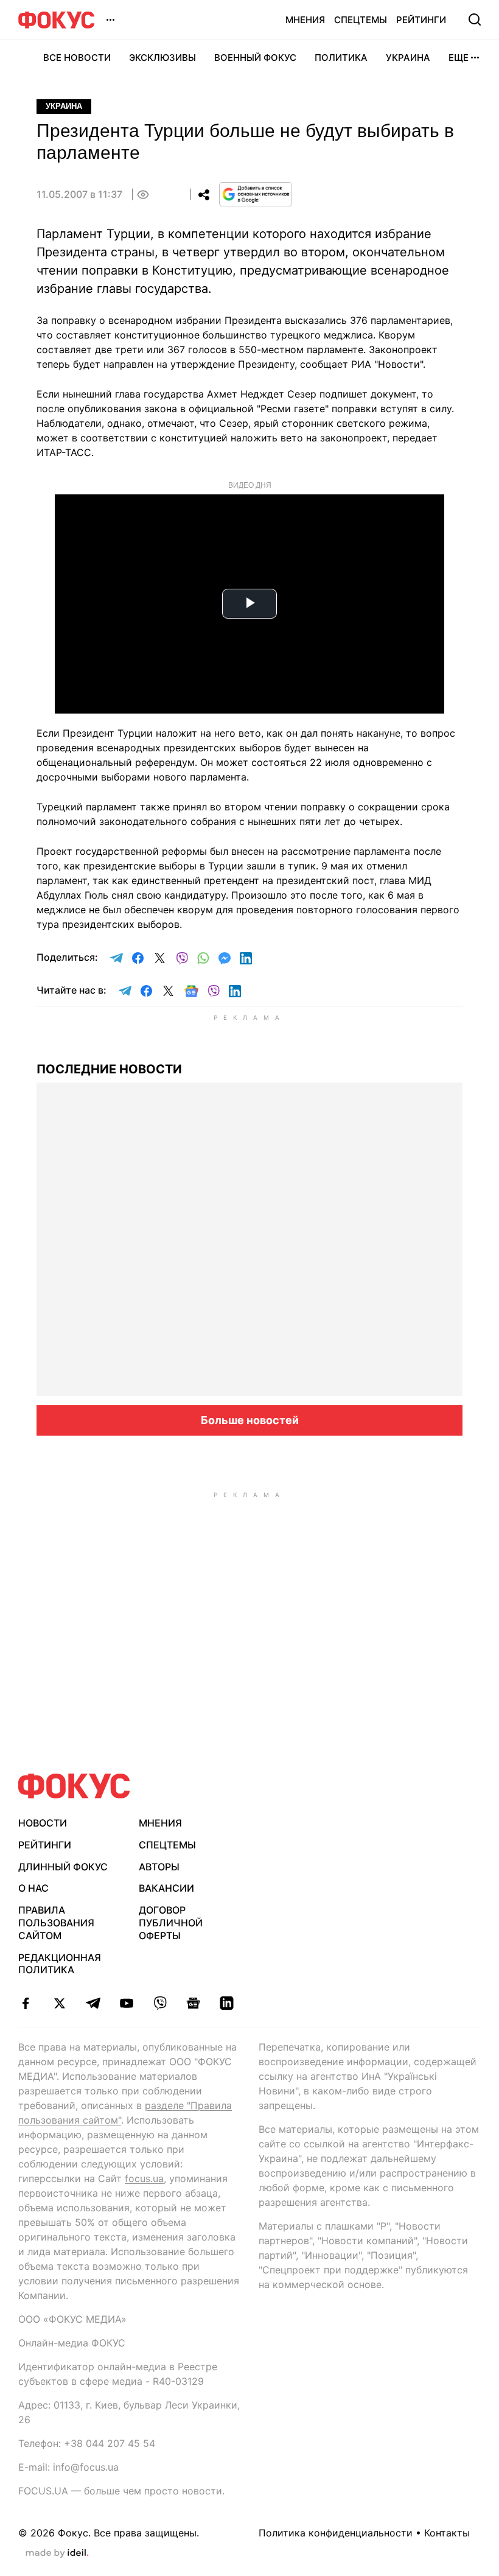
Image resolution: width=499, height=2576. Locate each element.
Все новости (77, 58)
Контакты (447, 2533)
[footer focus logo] (74, 1786)
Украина (408, 58)
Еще (459, 58)
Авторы (159, 1867)
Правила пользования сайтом (56, 1923)
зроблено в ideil (57, 2553)
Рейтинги (421, 20)
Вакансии (166, 1888)
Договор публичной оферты (171, 1923)
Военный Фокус (255, 58)
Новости (43, 1823)
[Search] (475, 19)
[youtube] (126, 2003)
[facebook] (26, 2003)
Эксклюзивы (162, 58)
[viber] (160, 2003)
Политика (341, 58)
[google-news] (193, 2003)
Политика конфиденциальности (336, 2533)
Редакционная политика (60, 1964)
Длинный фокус (63, 1867)
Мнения (305, 20)
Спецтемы (361, 20)
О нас (33, 1888)
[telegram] (93, 2003)
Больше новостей (250, 1420)
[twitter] (59, 2003)
